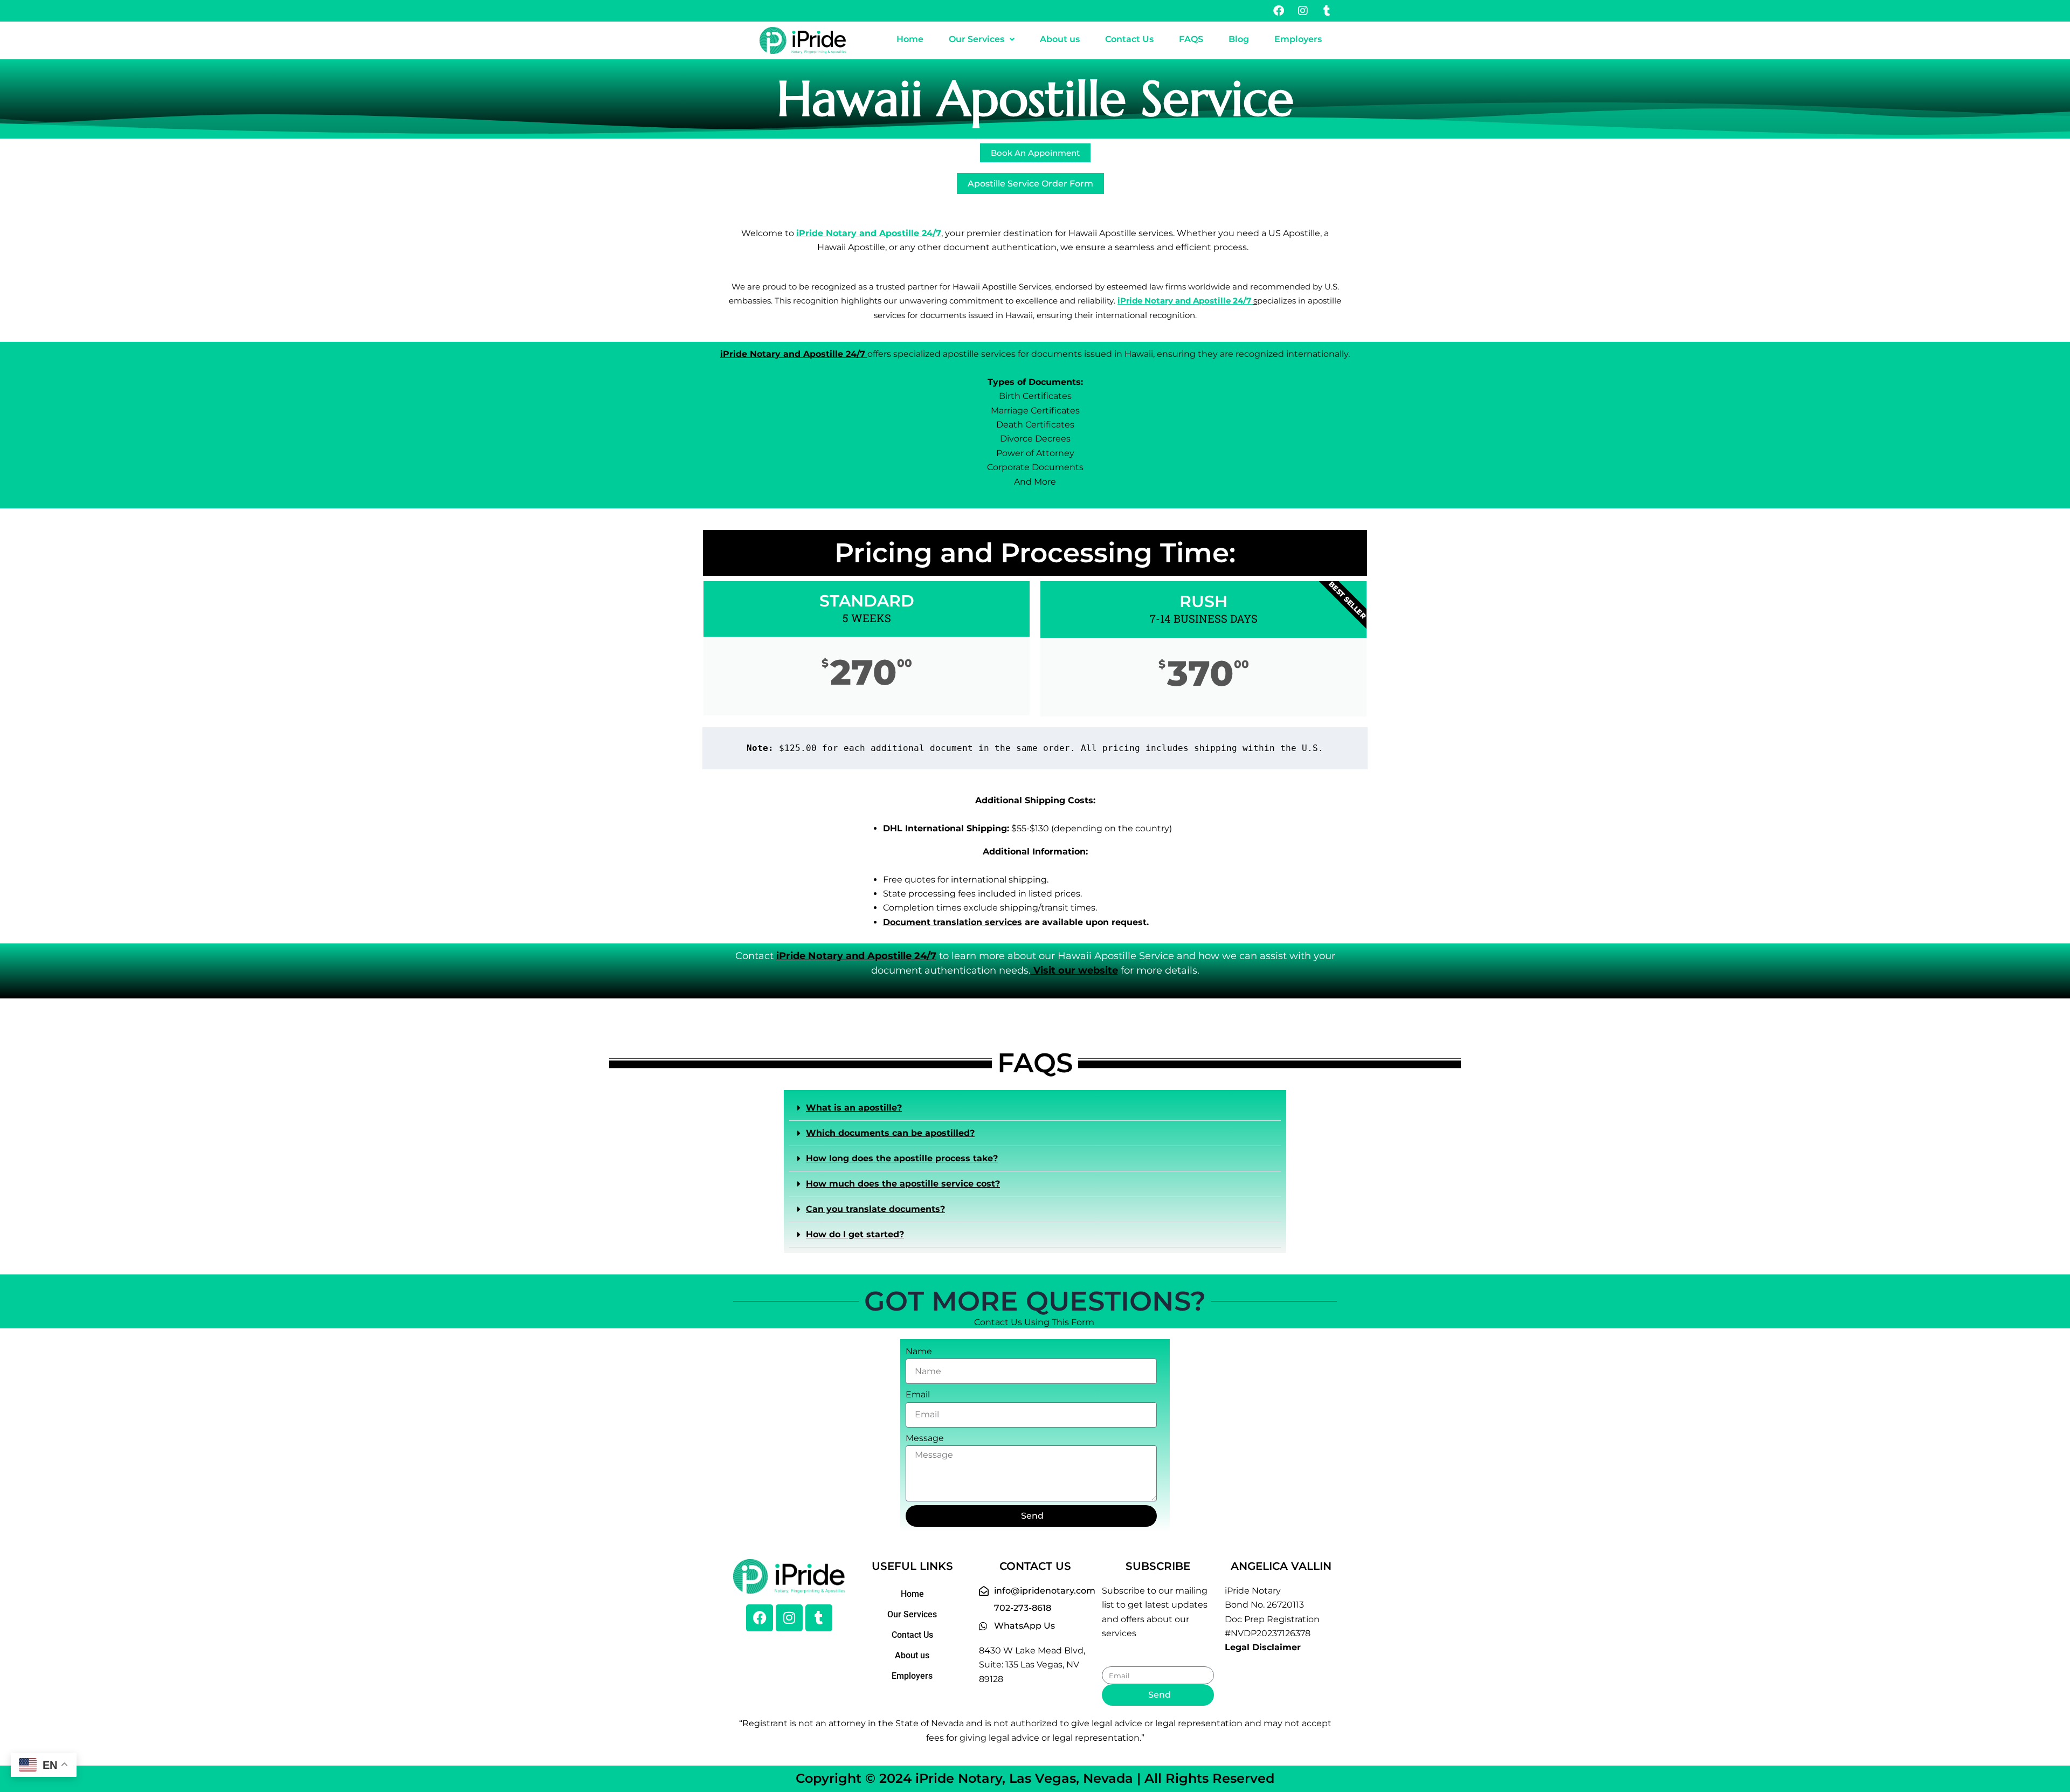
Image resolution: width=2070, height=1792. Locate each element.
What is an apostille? (854, 1108)
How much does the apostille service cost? (903, 1184)
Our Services (977, 39)
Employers (1298, 39)
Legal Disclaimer (1263, 1647)
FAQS (1191, 39)
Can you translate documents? (875, 1209)
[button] (981, 39)
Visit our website (1074, 970)
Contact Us (1129, 39)
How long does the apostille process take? (902, 1158)
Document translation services (953, 922)
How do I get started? (855, 1234)
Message (925, 1438)
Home (910, 39)
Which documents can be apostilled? (890, 1133)
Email (918, 1394)
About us (1060, 39)
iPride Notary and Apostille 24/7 (1185, 301)
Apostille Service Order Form (1030, 184)
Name (919, 1351)
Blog (1239, 39)
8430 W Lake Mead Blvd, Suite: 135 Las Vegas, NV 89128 (1032, 1665)
